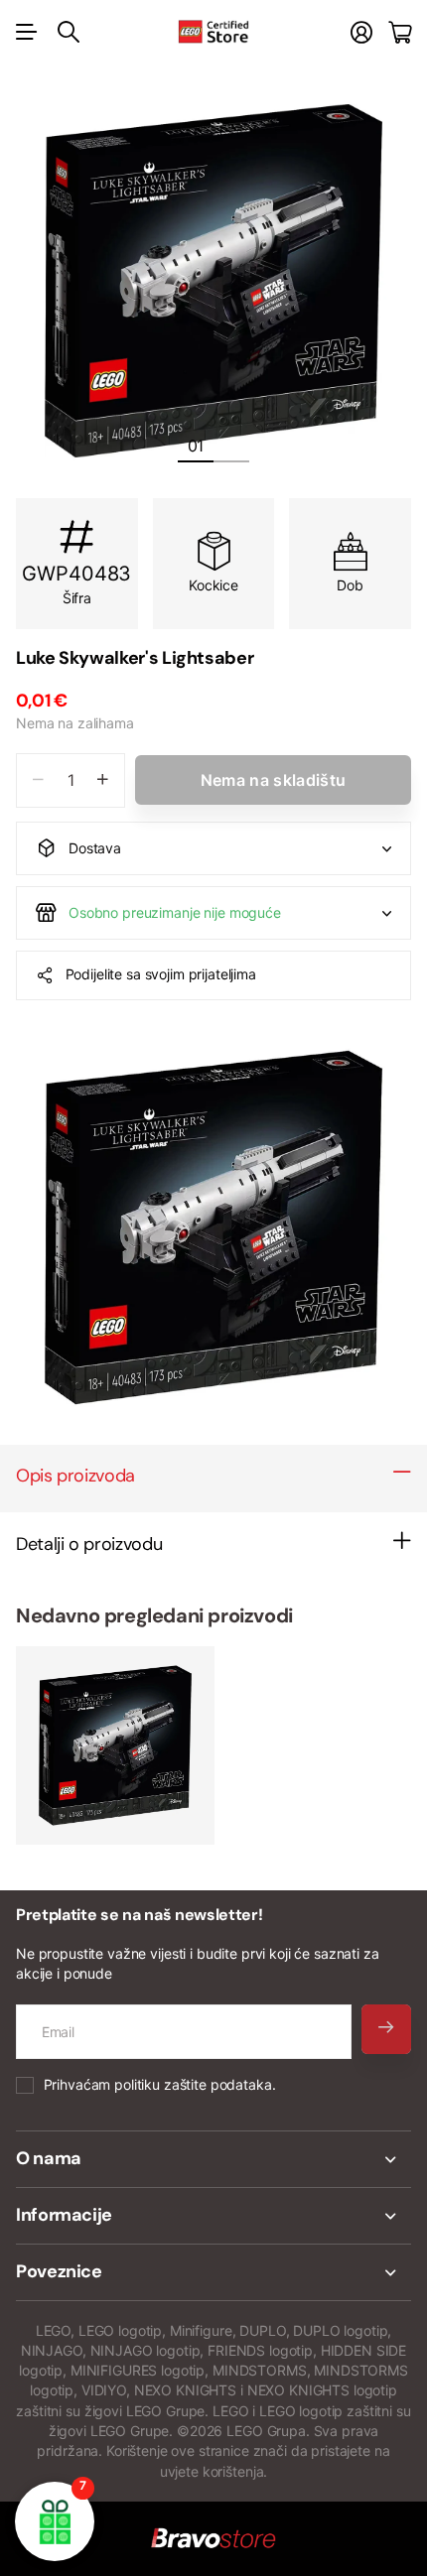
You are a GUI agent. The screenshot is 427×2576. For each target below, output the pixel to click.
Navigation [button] (27, 32)
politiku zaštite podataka (193, 2084)
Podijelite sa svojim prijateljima (161, 974)
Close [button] (213, 2159)
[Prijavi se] (361, 32)
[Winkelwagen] (400, 32)
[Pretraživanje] (69, 32)
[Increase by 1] (103, 780)
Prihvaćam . (160, 2084)
